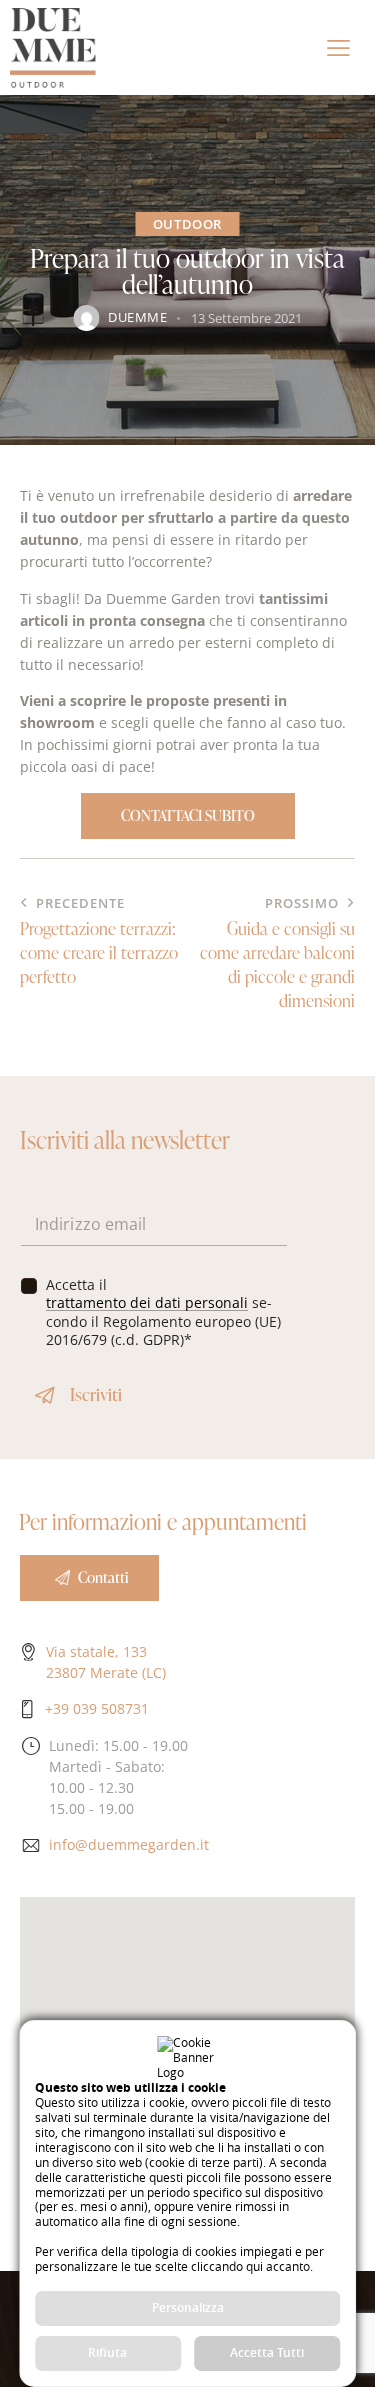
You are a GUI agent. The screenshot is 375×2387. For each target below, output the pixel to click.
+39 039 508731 (97, 1708)
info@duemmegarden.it (129, 1844)
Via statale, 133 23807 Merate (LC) (106, 1662)
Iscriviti (96, 1394)
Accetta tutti (267, 2352)
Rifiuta (107, 2352)
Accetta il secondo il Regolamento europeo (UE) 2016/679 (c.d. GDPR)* (163, 1312)
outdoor (187, 224)
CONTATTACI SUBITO (188, 815)
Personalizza (188, 2307)
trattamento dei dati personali (147, 1303)
